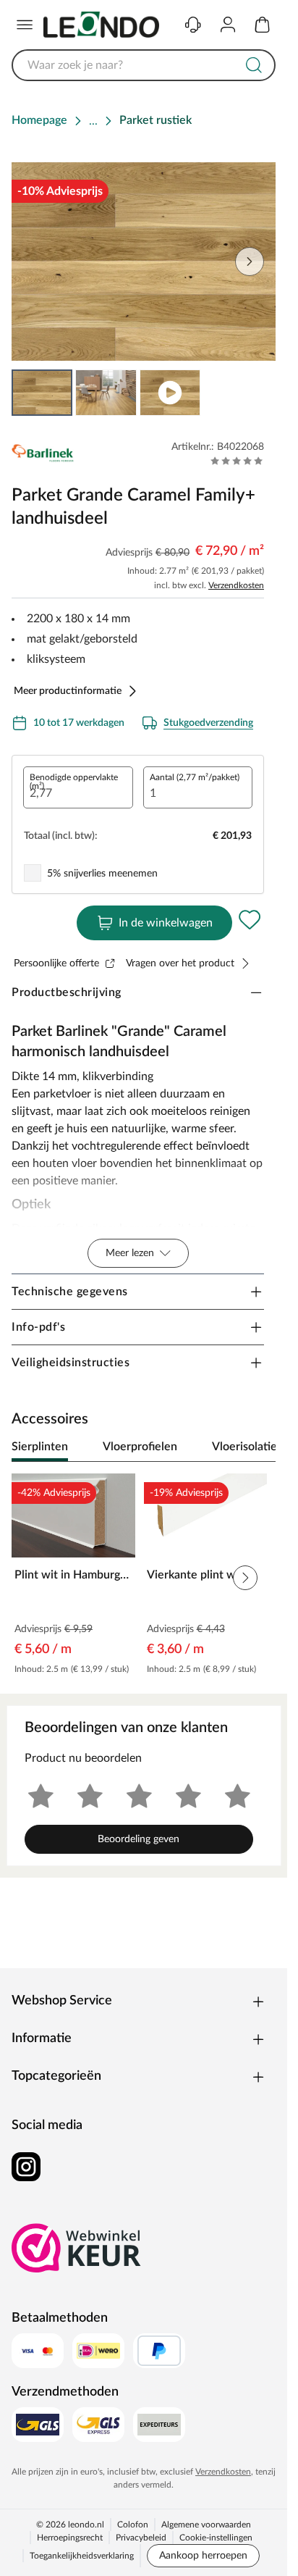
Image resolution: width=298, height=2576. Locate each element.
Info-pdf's (38, 1327)
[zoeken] (254, 65)
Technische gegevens (70, 1292)
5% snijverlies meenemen (102, 874)
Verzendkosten (236, 585)
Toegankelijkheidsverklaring (82, 2556)
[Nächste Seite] (250, 262)
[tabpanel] (144, 1578)
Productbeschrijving (67, 992)
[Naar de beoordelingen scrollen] (237, 461)
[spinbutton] (78, 787)
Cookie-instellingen (216, 2538)
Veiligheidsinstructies (71, 1363)
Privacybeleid (141, 2538)
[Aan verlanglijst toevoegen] (250, 920)
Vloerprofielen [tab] (140, 1447)
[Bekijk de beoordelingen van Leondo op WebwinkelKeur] (77, 2248)
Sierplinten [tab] (40, 1447)
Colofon (133, 2525)
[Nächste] (257, 1447)
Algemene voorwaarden (206, 2525)
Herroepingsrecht (70, 2538)
